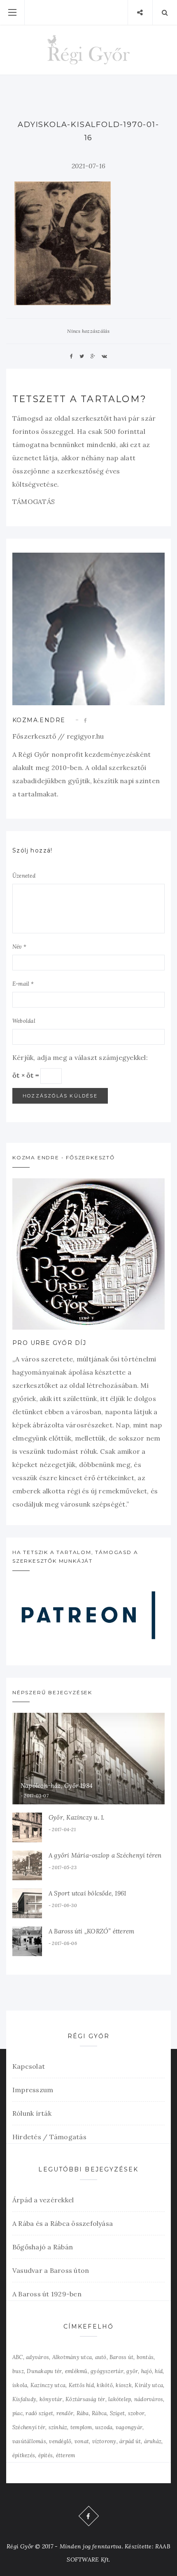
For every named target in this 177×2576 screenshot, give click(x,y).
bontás (145, 2357)
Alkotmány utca (72, 2357)
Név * (19, 947)
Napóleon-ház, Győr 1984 (57, 1786)
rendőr (65, 2413)
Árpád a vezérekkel (43, 2200)
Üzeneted (24, 876)
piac (17, 2413)
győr (132, 2371)
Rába (83, 2413)
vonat (82, 2441)
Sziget (117, 2413)
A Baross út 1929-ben (47, 2294)
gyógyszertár (107, 2371)
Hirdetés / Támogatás (49, 2137)
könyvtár (51, 2399)
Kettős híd (81, 2385)
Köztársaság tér (85, 2399)
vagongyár (129, 2427)
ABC (18, 2357)
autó (101, 2357)
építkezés (24, 2455)
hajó (147, 2371)
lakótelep (120, 2399)
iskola (20, 2385)
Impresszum (33, 2090)
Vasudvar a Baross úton (51, 2270)
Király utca (149, 2385)
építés (45, 2455)
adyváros (37, 2357)
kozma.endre (39, 720)
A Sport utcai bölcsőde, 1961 (87, 1893)
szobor (136, 2413)
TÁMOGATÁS (34, 502)
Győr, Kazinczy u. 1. (77, 1817)
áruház (153, 2441)
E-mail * (23, 984)
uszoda (104, 2427)
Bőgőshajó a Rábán (43, 2247)
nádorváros (149, 2399)
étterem (66, 2455)
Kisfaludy (24, 2399)
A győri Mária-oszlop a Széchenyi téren (105, 1855)
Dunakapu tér (44, 2371)
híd (159, 2371)
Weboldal (24, 1021)
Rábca (99, 2413)
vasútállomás (29, 2441)
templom (81, 2427)
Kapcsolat (29, 2066)
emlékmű (76, 2371)
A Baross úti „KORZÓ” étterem (91, 1931)
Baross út (121, 2357)
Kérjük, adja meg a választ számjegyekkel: (80, 1057)
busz (18, 2371)
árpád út (130, 2441)
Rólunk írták (32, 2113)
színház (58, 2427)
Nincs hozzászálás (88, 331)
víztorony (104, 2441)
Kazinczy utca (48, 2385)
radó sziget (39, 2413)
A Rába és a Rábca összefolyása (63, 2223)
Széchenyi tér (29, 2427)
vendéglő (60, 2441)
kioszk (123, 2385)
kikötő (105, 2385)
